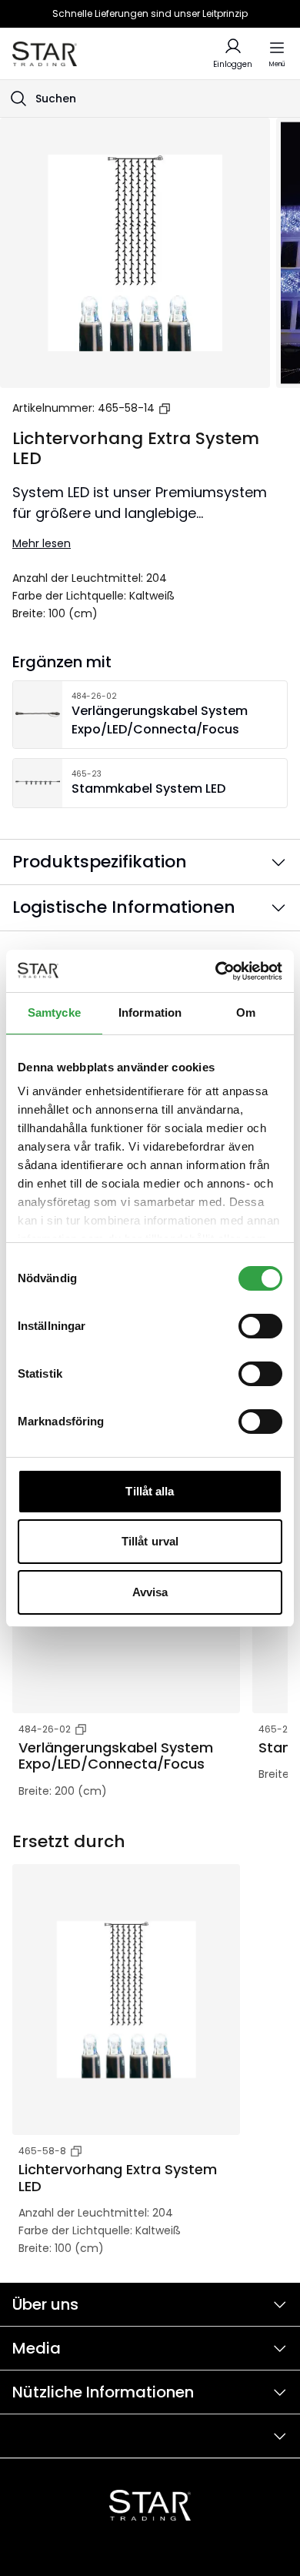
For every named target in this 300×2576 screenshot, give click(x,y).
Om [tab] (246, 1012)
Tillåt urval (150, 1541)
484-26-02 (45, 1729)
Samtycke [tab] (54, 1012)
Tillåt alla (150, 1491)
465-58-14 (126, 408)
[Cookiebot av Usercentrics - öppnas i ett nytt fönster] (216, 971)
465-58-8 (42, 2151)
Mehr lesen (42, 543)
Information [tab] (150, 1012)
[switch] (260, 1326)
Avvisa (150, 1592)
